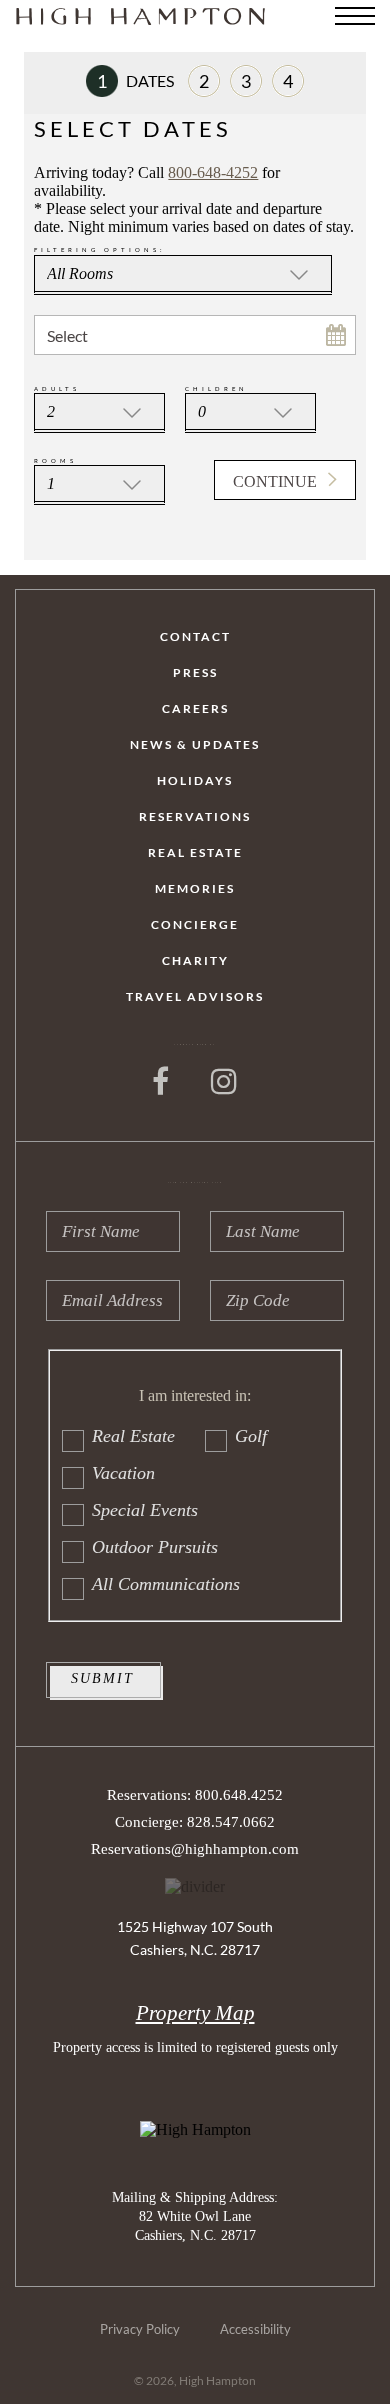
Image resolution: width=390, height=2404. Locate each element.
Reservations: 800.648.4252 (195, 1795)
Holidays (195, 781)
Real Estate (195, 853)
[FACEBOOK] (161, 1082)
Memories (195, 889)
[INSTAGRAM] (225, 1082)
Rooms (55, 460)
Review (293, 81)
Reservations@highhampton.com (195, 1849)
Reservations (195, 817)
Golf (251, 1436)
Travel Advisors (195, 997)
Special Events (145, 1510)
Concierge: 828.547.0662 (195, 1822)
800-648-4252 (213, 172)
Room (209, 81)
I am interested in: (195, 1395)
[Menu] (355, 16)
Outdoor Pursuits (155, 1547)
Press (195, 673)
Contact (195, 637)
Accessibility (255, 2329)
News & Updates (195, 745)
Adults (57, 388)
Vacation (123, 1473)
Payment (251, 81)
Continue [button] (275, 481)
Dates (135, 81)
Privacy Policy (140, 2329)
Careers (195, 709)
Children (216, 388)
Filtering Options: (100, 249)
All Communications (166, 1584)
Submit (102, 1678)
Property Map (195, 2012)
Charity (195, 961)
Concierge (195, 925)
